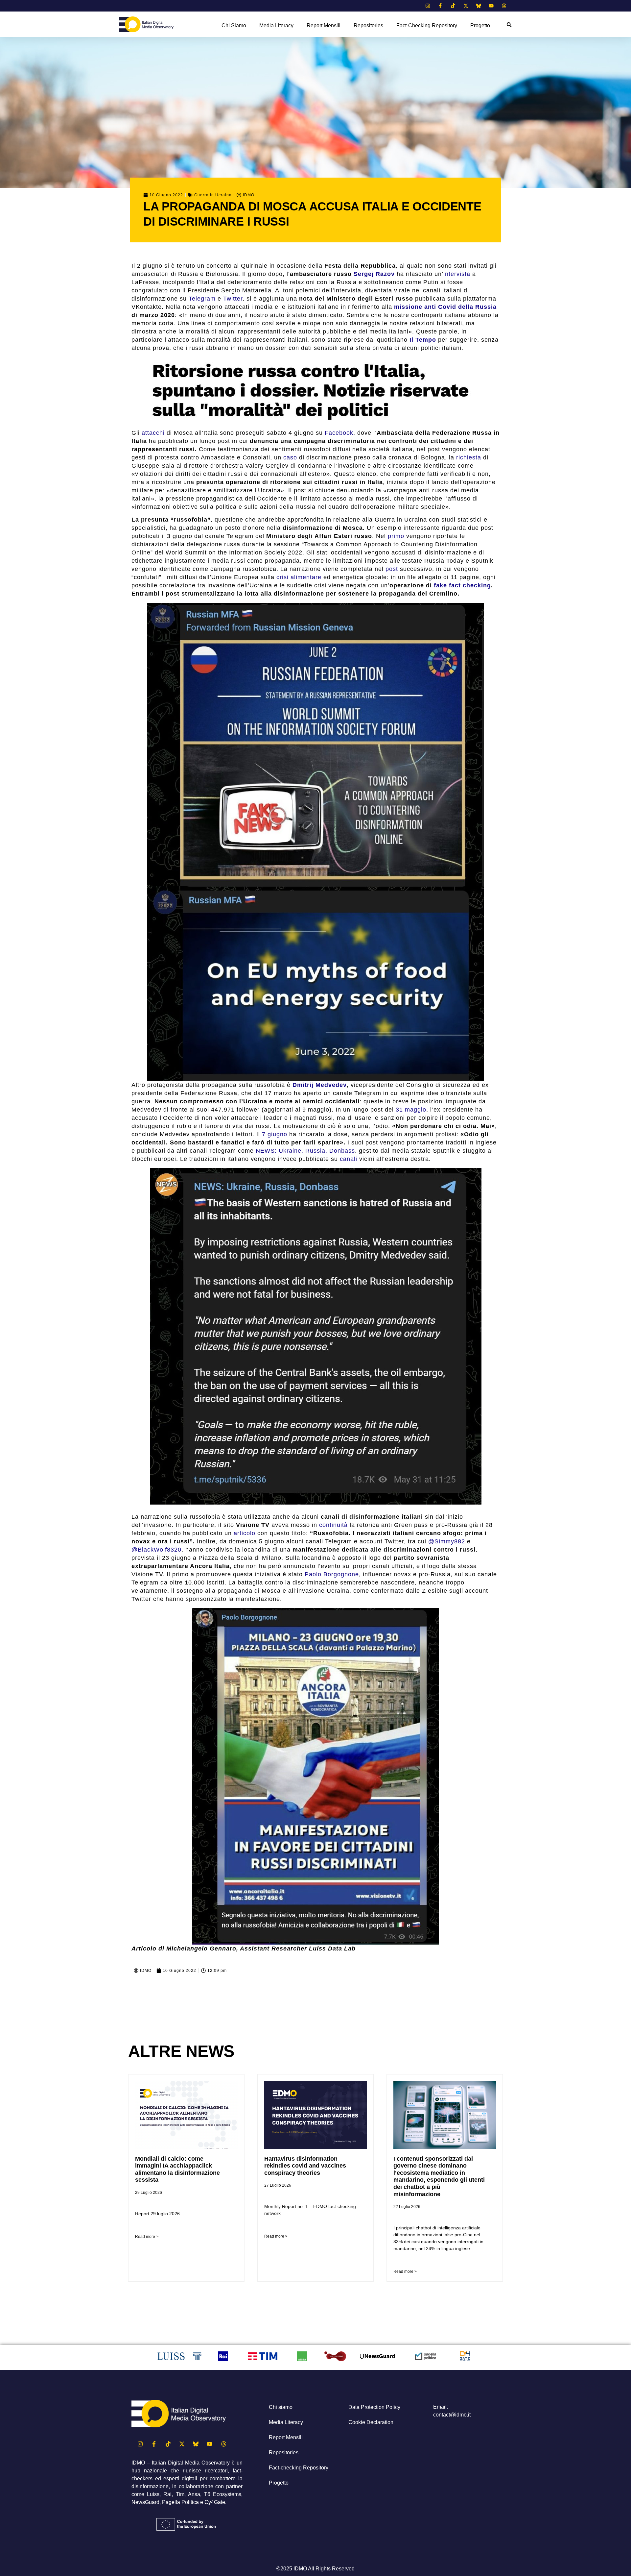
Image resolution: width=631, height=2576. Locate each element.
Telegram (202, 299)
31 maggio (411, 1110)
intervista (457, 274)
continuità (333, 1525)
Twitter (233, 299)
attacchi (153, 433)
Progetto (480, 25)
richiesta (469, 457)
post (392, 569)
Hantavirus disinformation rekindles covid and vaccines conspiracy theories (305, 2166)
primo (396, 536)
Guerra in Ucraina (213, 195)
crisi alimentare (299, 577)
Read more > (147, 2237)
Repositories (368, 25)
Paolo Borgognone (332, 1574)
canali (349, 1159)
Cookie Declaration (371, 2422)
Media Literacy (276, 25)
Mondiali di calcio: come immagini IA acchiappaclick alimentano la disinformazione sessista (177, 2169)
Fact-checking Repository (427, 25)
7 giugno (275, 1134)
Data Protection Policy (374, 2407)
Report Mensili (324, 25)
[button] (509, 25)
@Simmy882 (447, 1541)
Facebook (339, 433)
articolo (245, 1533)
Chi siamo (234, 25)
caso (290, 457)
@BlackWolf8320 (156, 1550)
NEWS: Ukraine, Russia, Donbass (305, 1151)
